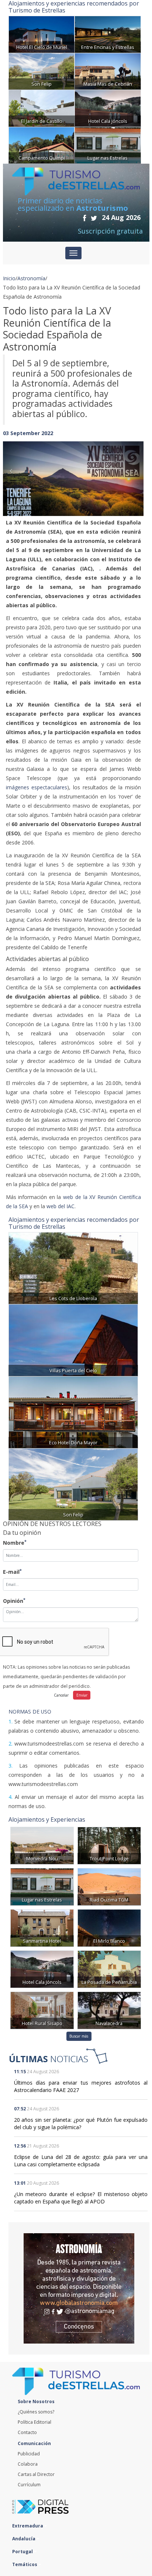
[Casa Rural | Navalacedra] (109, 2010)
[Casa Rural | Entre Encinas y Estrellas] (108, 34)
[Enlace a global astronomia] (79, 2288)
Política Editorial (34, 2422)
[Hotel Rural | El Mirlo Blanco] (109, 1927)
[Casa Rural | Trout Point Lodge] (109, 1845)
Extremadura (28, 2526)
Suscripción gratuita (110, 231)
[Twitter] (94, 218)
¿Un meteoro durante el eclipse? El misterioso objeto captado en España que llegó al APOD (81, 2198)
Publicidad (29, 2454)
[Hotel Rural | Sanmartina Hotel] (42, 1927)
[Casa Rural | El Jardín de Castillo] (42, 108)
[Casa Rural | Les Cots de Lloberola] (73, 1268)
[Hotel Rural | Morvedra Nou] (42, 1845)
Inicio (9, 278)
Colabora (28, 2464)
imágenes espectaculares (37, 787)
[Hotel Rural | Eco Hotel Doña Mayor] (73, 1412)
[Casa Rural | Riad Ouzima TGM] (109, 1886)
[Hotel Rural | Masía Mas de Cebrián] (108, 71)
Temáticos (25, 2564)
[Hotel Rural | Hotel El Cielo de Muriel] (42, 34)
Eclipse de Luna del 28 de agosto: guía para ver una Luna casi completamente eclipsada (81, 2161)
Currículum (29, 2485)
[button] (13, 471)
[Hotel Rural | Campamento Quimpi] (42, 145)
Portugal (23, 2552)
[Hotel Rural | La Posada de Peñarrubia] (109, 1969)
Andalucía (24, 2539)
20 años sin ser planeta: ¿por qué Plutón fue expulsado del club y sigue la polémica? (81, 2123)
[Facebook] (84, 218)
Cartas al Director (36, 2474)
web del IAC (61, 1206)
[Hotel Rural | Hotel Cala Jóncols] (108, 108)
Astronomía (31, 278)
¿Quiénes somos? (36, 2412)
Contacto (27, 2432)
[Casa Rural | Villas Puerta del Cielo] (73, 1340)
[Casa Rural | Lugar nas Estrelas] (108, 145)
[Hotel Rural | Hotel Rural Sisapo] (42, 2010)
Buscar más (79, 2036)
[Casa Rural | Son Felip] (42, 71)
